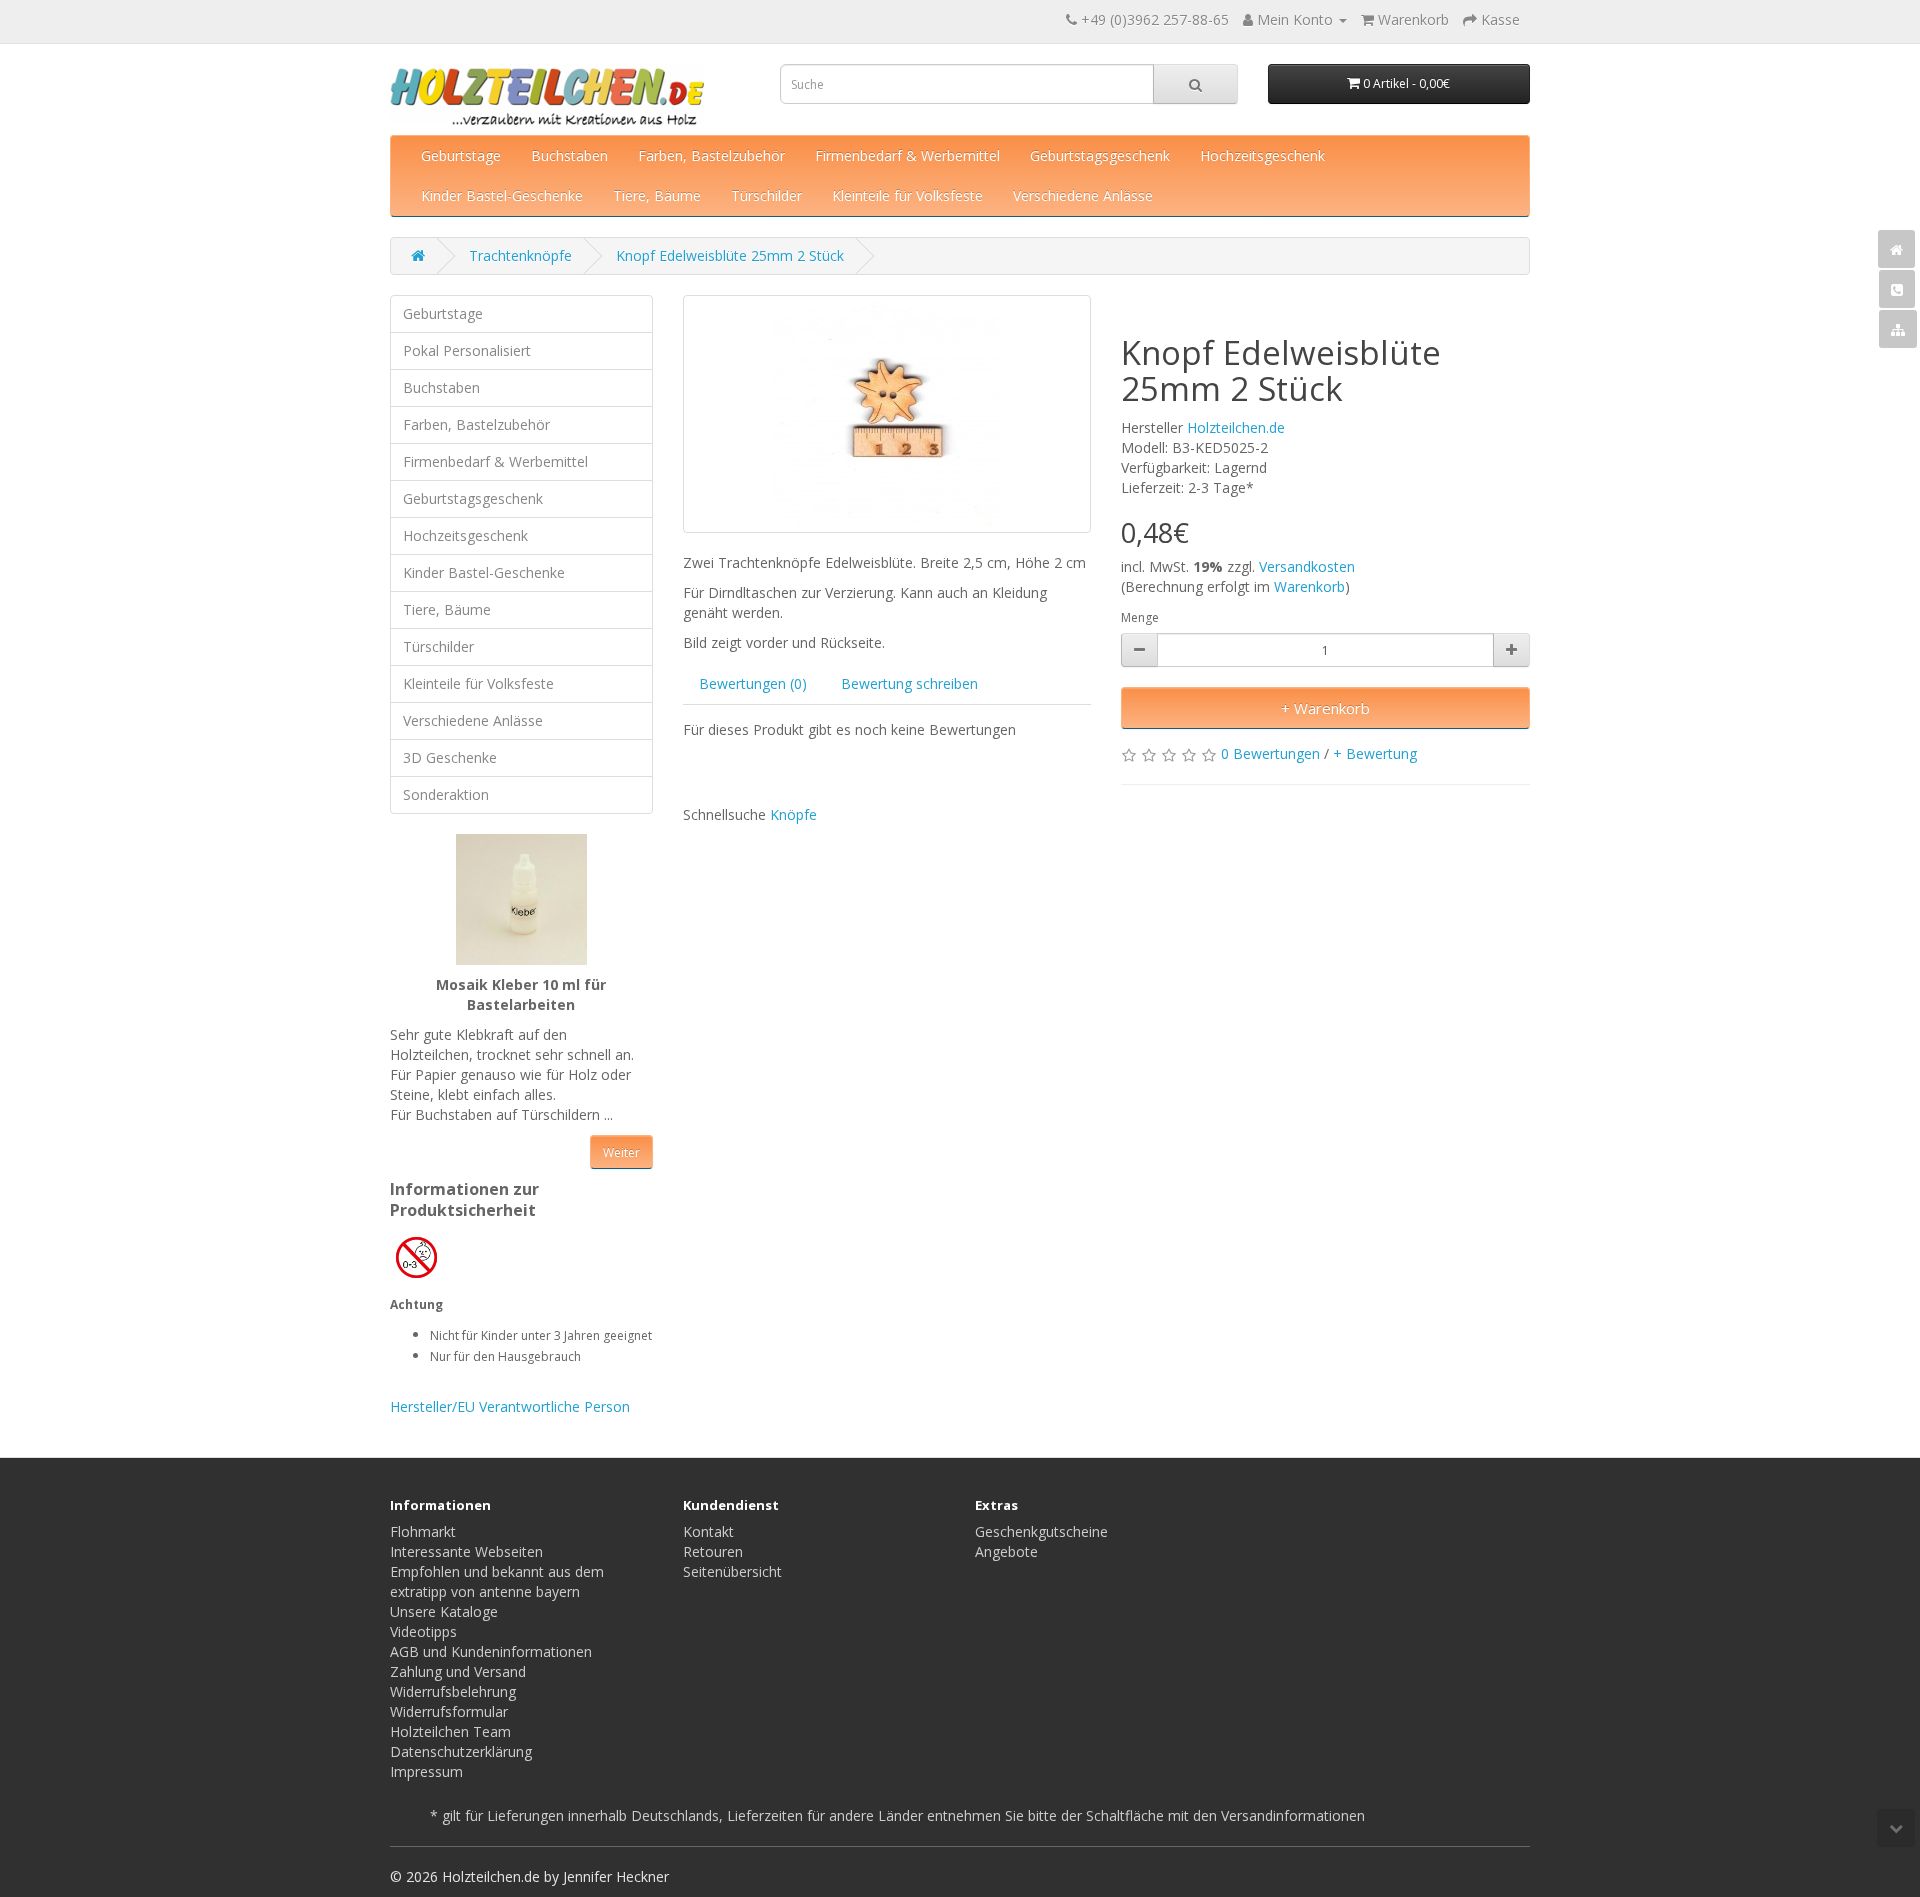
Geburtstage (461, 155)
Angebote (1006, 1551)
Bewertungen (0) (753, 683)
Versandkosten (1307, 566)
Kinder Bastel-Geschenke (502, 195)
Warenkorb (1309, 586)
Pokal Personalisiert (467, 350)
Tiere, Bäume (657, 195)
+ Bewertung (1375, 753)
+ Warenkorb (1325, 708)
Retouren (713, 1551)
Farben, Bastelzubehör (711, 155)
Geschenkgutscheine (1041, 1531)
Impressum (426, 1771)
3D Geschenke (450, 757)
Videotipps (423, 1631)
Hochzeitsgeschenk (1262, 155)
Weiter (621, 1152)
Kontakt (708, 1531)
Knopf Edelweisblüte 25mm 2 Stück (730, 255)
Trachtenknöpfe (520, 255)
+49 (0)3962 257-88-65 (1155, 19)
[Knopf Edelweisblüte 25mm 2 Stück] (887, 414)
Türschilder (766, 195)
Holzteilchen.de (1236, 427)
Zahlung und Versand (458, 1671)
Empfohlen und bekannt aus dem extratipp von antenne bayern (497, 1581)
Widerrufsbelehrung (453, 1691)
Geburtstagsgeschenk (1100, 155)
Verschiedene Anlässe (1083, 195)
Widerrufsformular (449, 1711)
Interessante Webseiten (466, 1551)
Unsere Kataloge (444, 1611)
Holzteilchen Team (450, 1731)
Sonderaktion (446, 794)
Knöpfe (793, 814)
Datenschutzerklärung (461, 1751)
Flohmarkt (423, 1531)
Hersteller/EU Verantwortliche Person (510, 1406)
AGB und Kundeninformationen (491, 1651)
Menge (1140, 617)
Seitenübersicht (732, 1571)
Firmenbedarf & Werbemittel (907, 155)
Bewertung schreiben (909, 683)
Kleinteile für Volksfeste (907, 195)
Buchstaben (569, 155)
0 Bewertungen (1270, 753)
